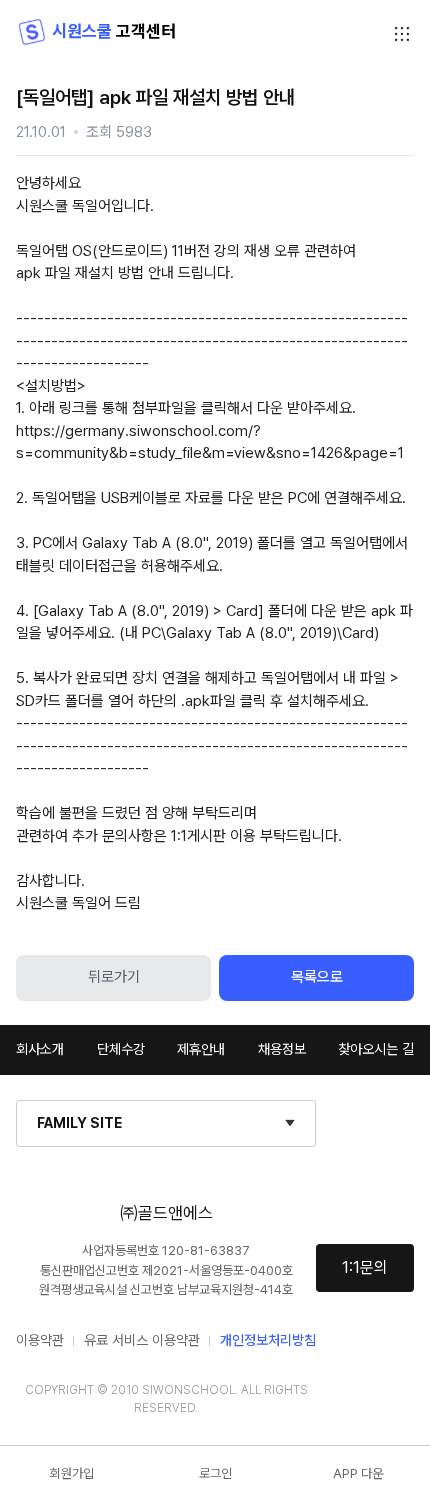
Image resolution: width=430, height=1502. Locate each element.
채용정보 (282, 1049)
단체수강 (121, 1049)
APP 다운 (358, 1473)
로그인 (215, 1473)
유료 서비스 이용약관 (142, 1340)
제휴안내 (201, 1049)
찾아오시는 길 (376, 1049)
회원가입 (72, 1473)
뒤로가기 (114, 977)
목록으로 (317, 977)
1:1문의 (365, 1267)
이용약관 (40, 1340)
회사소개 (40, 1049)
